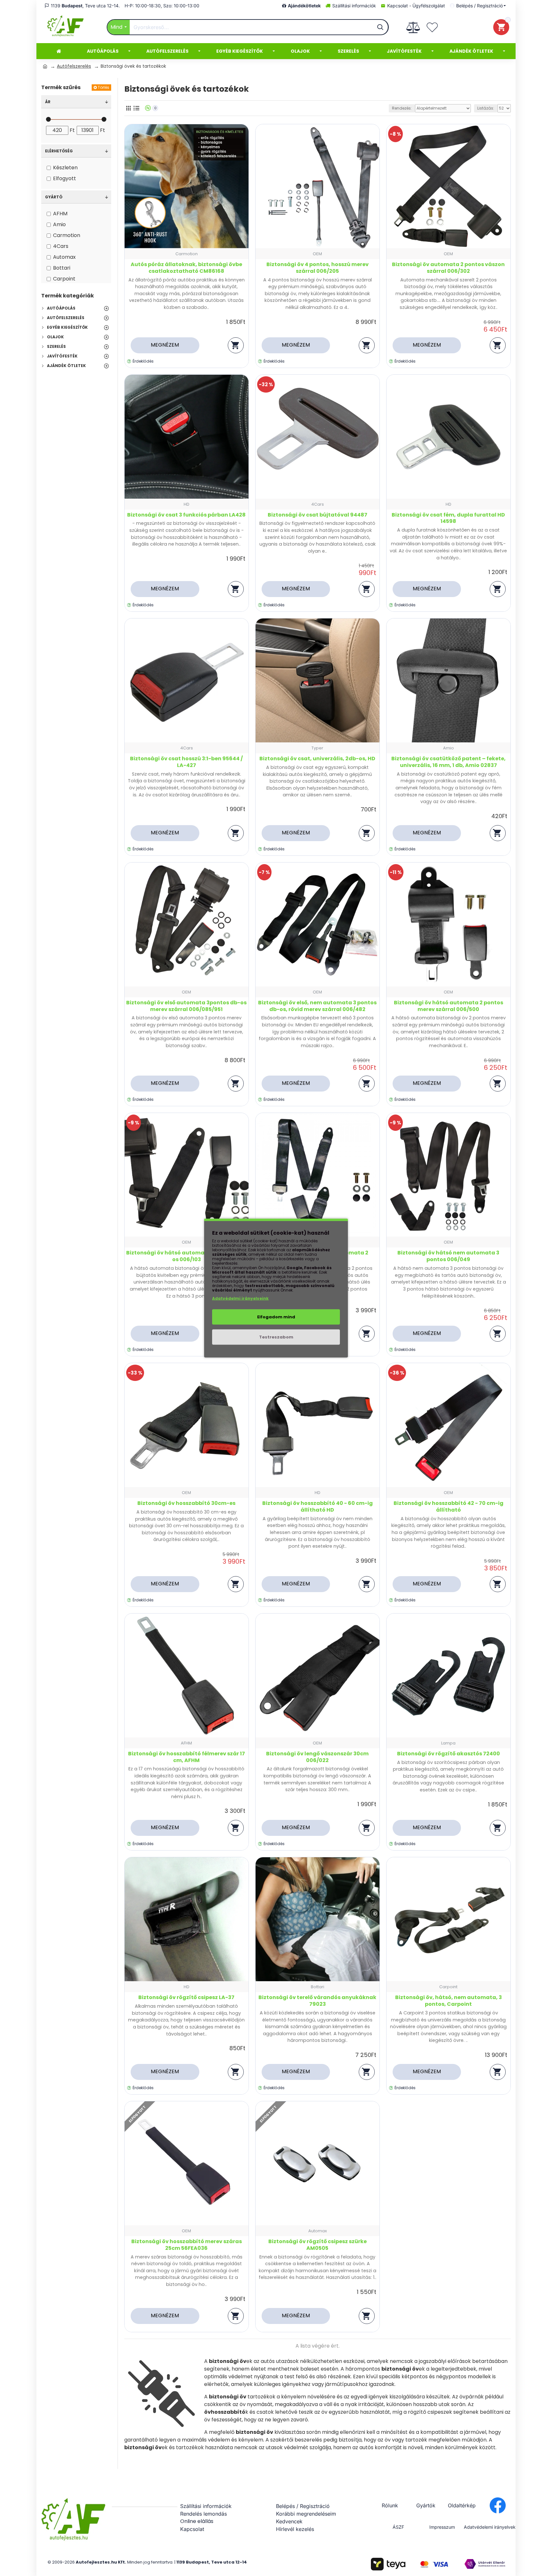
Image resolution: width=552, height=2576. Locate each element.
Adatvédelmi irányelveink (240, 1298)
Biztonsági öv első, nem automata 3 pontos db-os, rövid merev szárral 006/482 (317, 1006)
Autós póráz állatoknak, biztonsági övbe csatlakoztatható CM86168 (186, 268)
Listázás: (486, 108)
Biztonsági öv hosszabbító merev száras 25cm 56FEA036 (187, 2245)
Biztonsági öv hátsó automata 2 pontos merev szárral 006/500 (448, 1006)
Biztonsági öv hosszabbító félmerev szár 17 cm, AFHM (187, 1757)
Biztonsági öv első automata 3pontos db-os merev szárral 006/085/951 (186, 1006)
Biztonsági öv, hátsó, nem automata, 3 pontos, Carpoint (448, 2001)
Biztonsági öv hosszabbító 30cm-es (186, 1503)
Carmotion (187, 254)
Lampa (448, 1743)
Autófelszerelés (74, 66)
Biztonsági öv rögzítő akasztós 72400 (448, 1754)
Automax (318, 2231)
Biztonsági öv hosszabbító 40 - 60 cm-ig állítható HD (318, 1507)
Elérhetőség (59, 151)
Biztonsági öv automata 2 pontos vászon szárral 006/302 (448, 268)
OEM (317, 254)
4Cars (318, 504)
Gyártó (54, 197)
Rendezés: (402, 108)
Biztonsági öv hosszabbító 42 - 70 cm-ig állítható (448, 1507)
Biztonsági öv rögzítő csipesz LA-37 (186, 1998)
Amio (448, 748)
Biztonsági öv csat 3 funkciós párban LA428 (186, 515)
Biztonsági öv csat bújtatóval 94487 (318, 515)
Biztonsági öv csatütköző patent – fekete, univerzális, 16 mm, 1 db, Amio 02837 (448, 762)
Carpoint (448, 1987)
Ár (48, 102)
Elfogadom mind (276, 1317)
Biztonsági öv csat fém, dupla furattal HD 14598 (448, 518)
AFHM (186, 1743)
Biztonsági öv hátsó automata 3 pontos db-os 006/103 (186, 1256)
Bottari (318, 1987)
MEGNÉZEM (165, 345)
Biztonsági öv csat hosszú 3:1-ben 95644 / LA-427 (186, 762)
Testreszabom (276, 1337)
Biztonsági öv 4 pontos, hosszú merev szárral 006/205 (318, 268)
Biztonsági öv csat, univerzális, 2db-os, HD (317, 759)
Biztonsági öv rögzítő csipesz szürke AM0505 (318, 2245)
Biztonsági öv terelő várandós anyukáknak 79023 (317, 2001)
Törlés (103, 87)
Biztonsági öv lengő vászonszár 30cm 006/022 (317, 1757)
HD (187, 504)
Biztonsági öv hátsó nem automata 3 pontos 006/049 (448, 1256)
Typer (317, 748)
